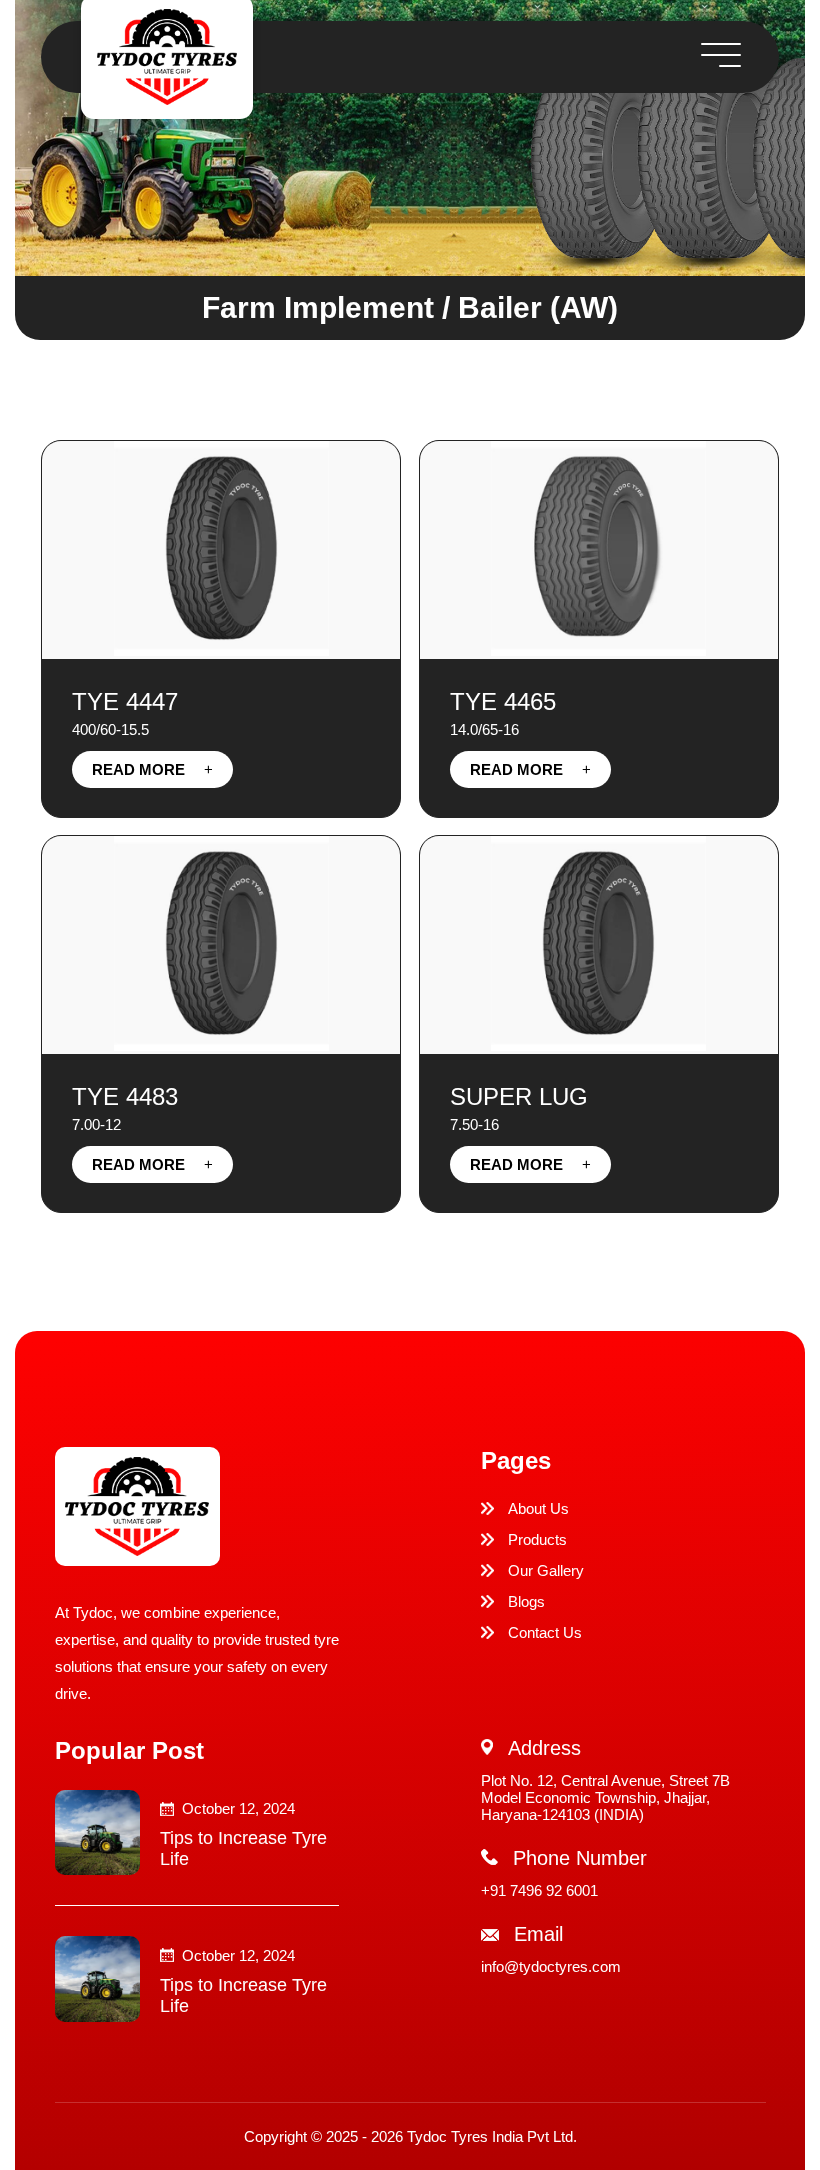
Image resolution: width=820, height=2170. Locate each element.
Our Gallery (546, 1570)
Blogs (526, 1601)
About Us (538, 1508)
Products (537, 1539)
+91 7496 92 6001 (539, 1890)
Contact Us (545, 1632)
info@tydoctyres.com (551, 1966)
